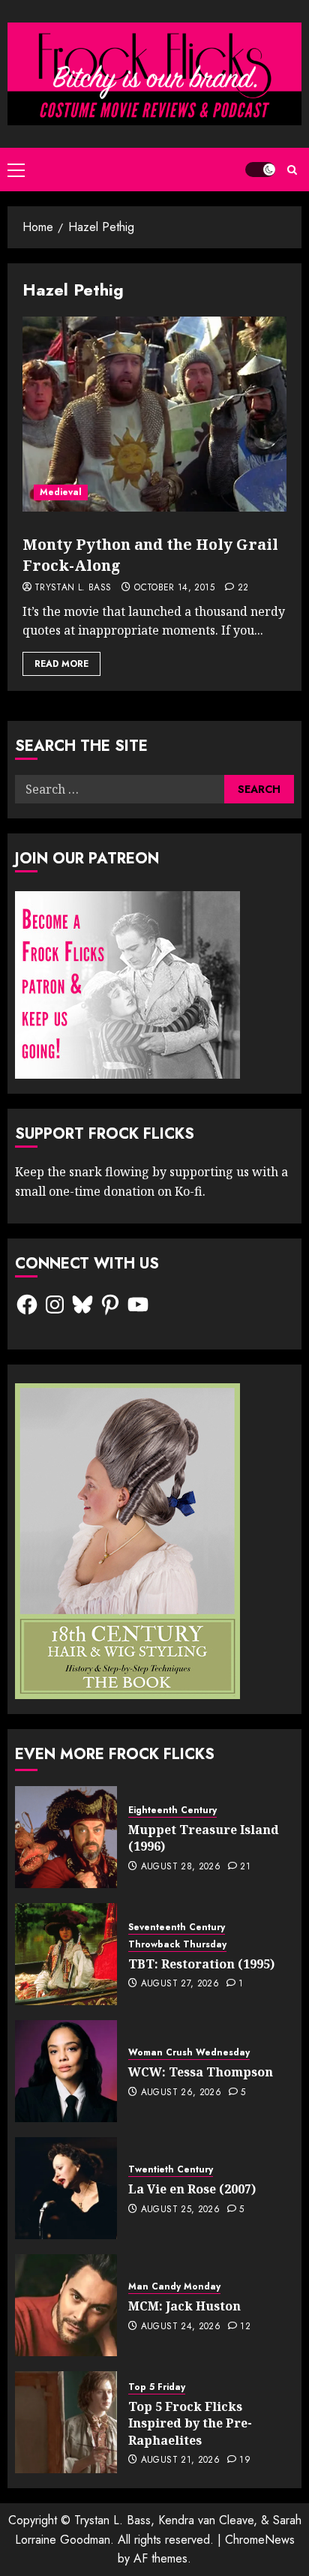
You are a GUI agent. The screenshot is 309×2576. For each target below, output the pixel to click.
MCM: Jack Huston (184, 2306)
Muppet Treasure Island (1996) (204, 1838)
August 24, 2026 (181, 2327)
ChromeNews (260, 2540)
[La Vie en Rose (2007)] (66, 2188)
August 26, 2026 (181, 2093)
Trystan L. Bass (73, 588)
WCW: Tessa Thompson (201, 2072)
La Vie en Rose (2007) (192, 2189)
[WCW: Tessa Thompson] (66, 2071)
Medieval (61, 492)
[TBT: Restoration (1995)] (66, 1954)
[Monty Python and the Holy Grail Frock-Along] (154, 414)
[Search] (292, 170)
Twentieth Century (171, 2170)
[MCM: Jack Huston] (66, 2305)
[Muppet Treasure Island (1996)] (66, 1837)
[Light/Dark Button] (260, 170)
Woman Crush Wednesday (189, 2053)
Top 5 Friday (157, 2387)
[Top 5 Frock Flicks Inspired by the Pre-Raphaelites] (66, 2422)
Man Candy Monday (174, 2287)
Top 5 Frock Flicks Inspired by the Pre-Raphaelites (190, 2423)
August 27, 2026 (180, 1984)
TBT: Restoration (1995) (201, 1964)
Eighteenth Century (172, 1810)
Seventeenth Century (177, 1927)
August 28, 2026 (181, 1867)
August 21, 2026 (180, 2460)
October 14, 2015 (174, 588)
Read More (61, 664)
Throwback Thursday (177, 1945)
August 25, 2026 (180, 2210)
